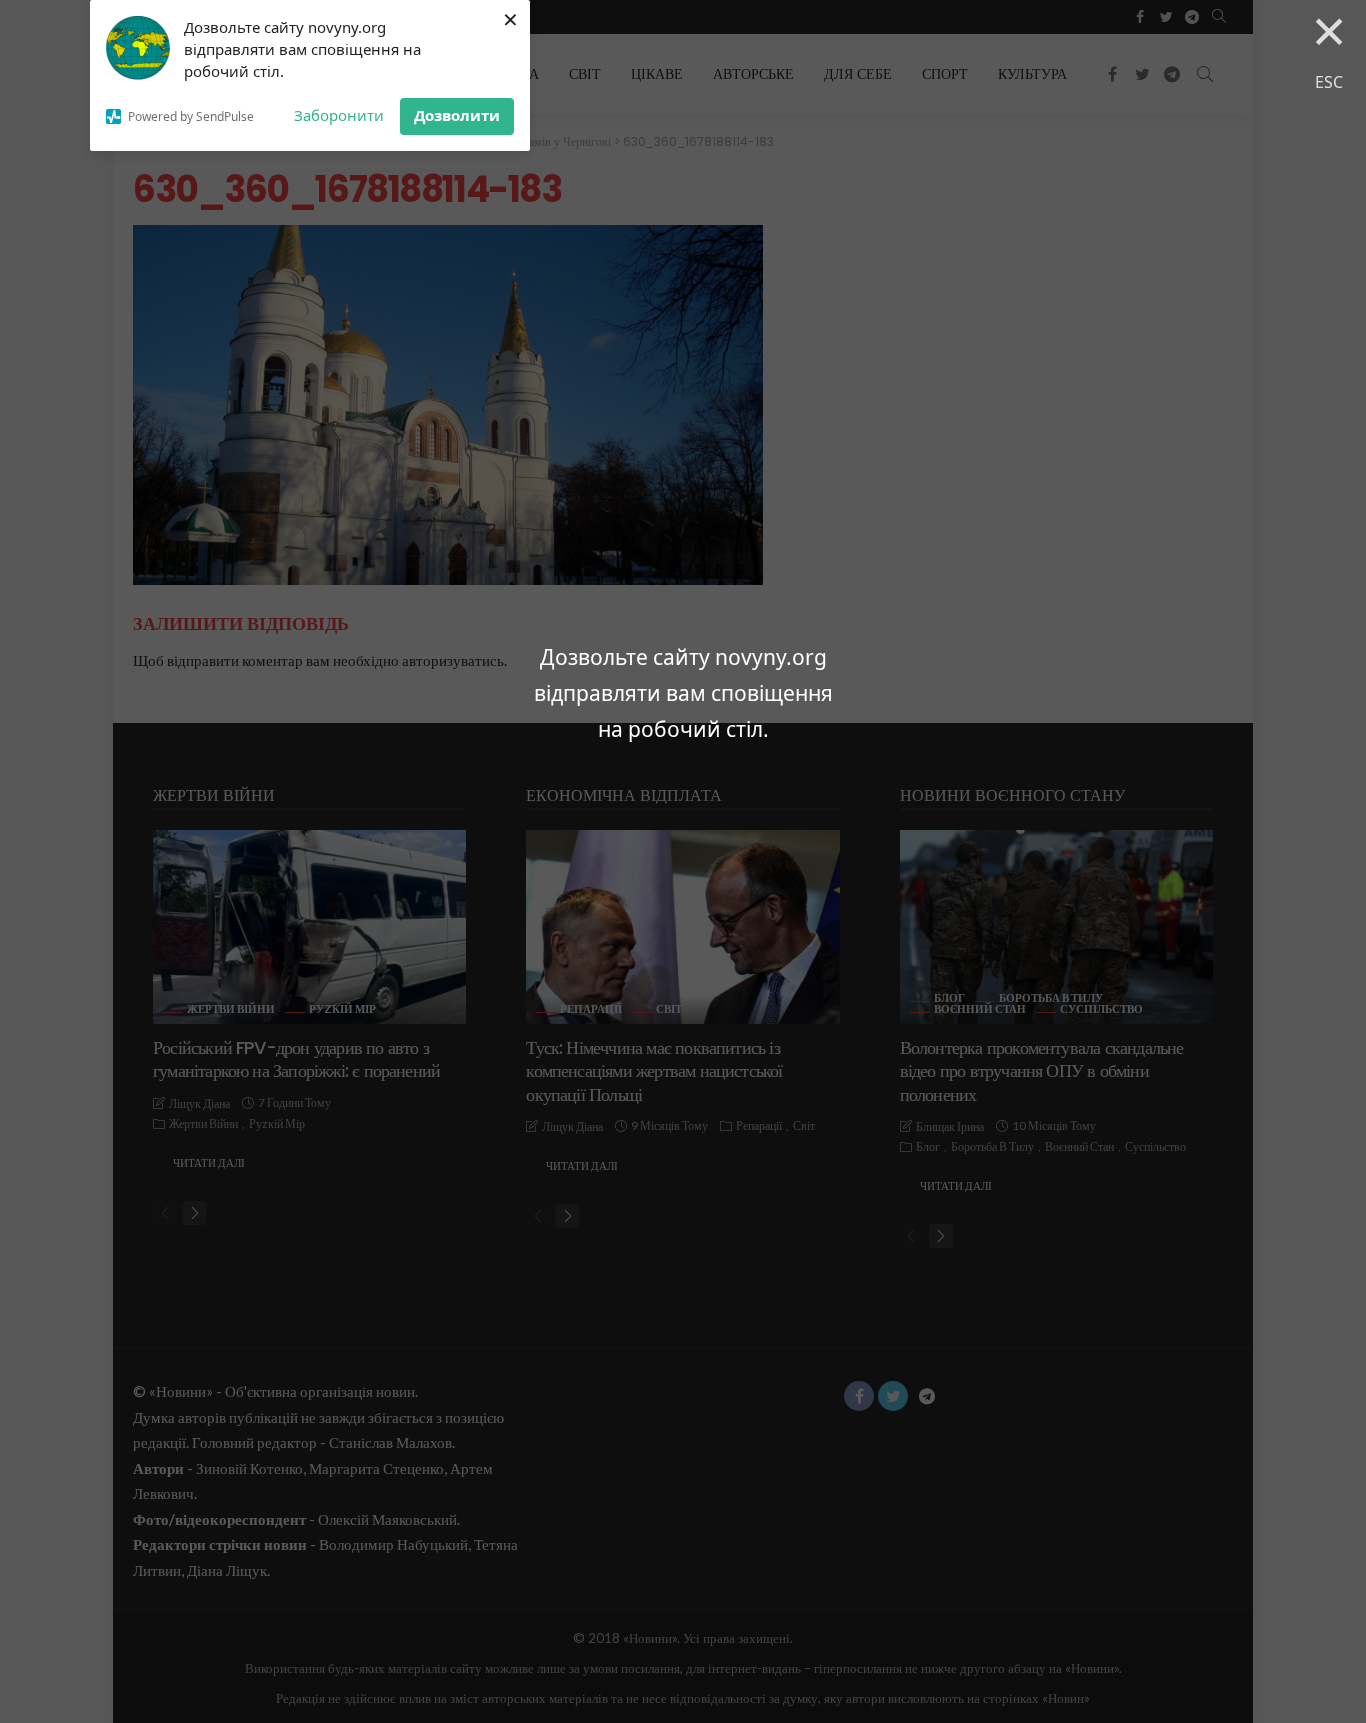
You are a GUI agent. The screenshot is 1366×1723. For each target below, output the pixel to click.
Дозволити (457, 115)
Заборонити (339, 115)
